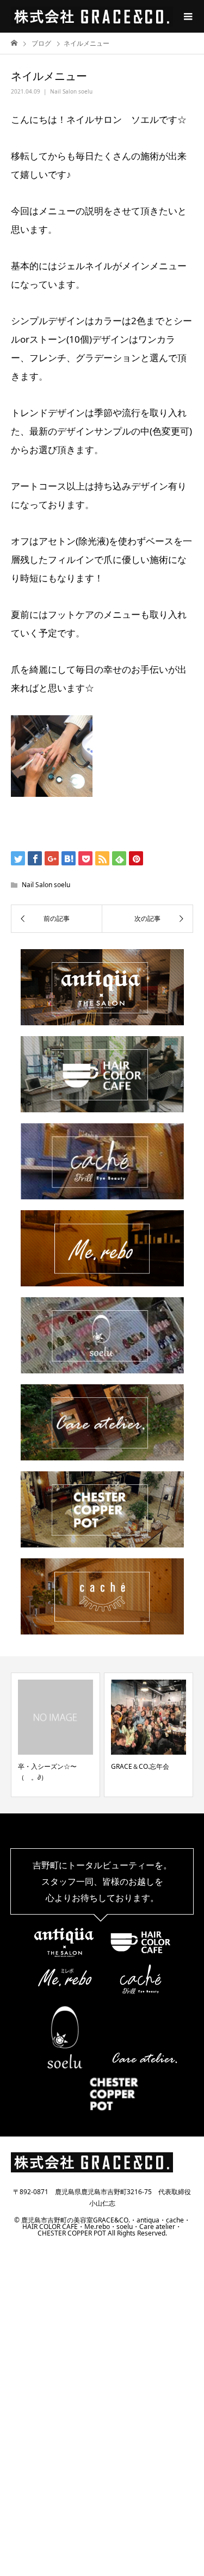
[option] (134, 1735)
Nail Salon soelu (71, 91)
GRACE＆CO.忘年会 (126, 1766)
